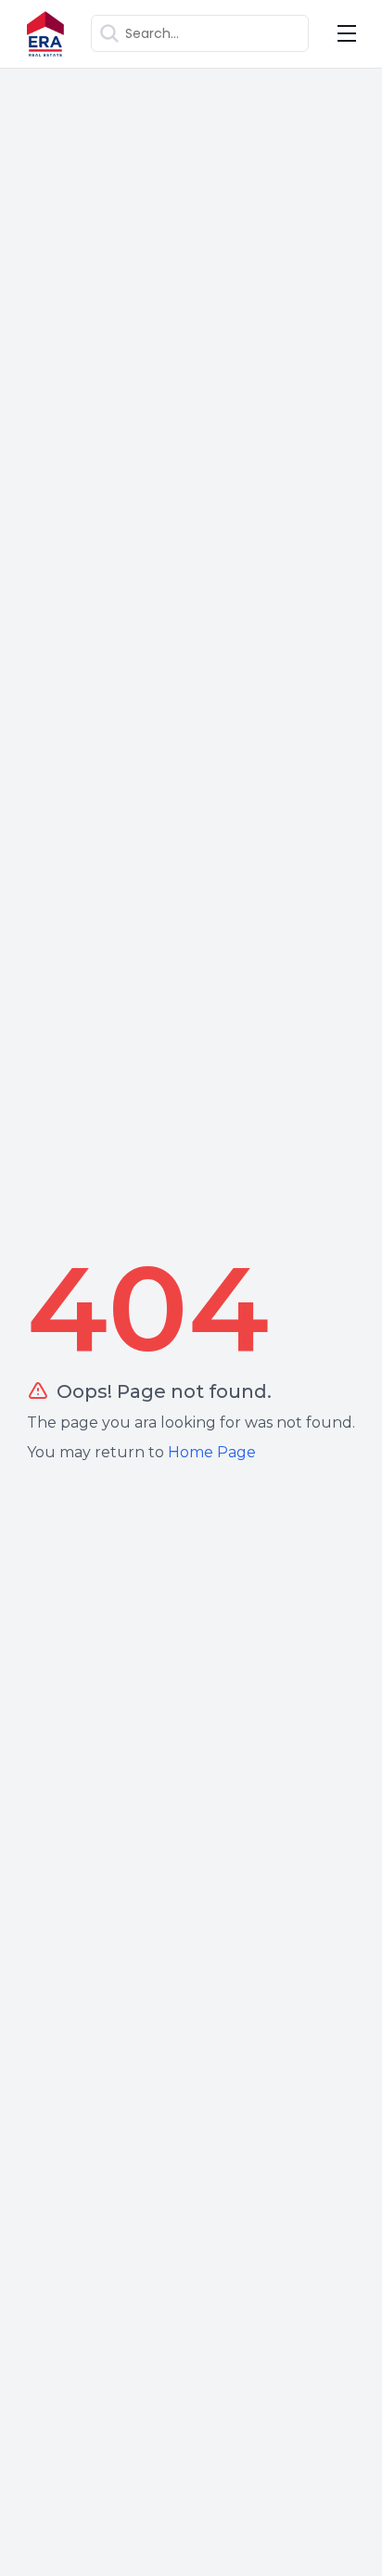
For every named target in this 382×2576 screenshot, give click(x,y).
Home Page (212, 1452)
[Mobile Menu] (347, 33)
